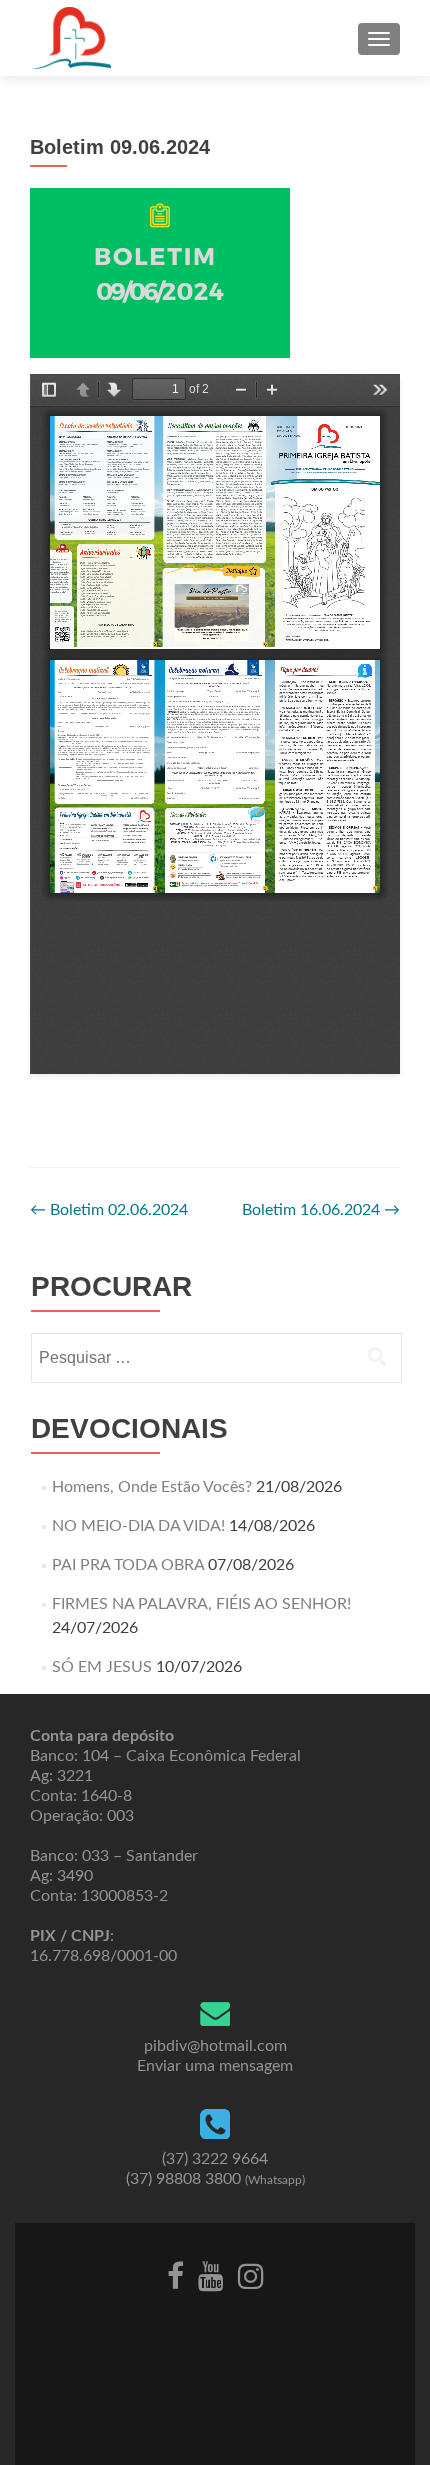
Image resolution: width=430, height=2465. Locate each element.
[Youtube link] (211, 2275)
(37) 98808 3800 (215, 2179)
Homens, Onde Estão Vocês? (152, 1487)
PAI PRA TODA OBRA (128, 1565)
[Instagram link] (251, 2275)
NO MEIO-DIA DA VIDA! (138, 1526)
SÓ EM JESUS (102, 1667)
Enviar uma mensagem (215, 2066)
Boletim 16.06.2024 (321, 1210)
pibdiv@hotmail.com (215, 2046)
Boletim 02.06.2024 (109, 1210)
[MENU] (379, 39)
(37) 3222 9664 (215, 2159)
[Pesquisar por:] (215, 1358)
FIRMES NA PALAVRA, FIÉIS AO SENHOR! (201, 1604)
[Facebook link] (175, 2275)
